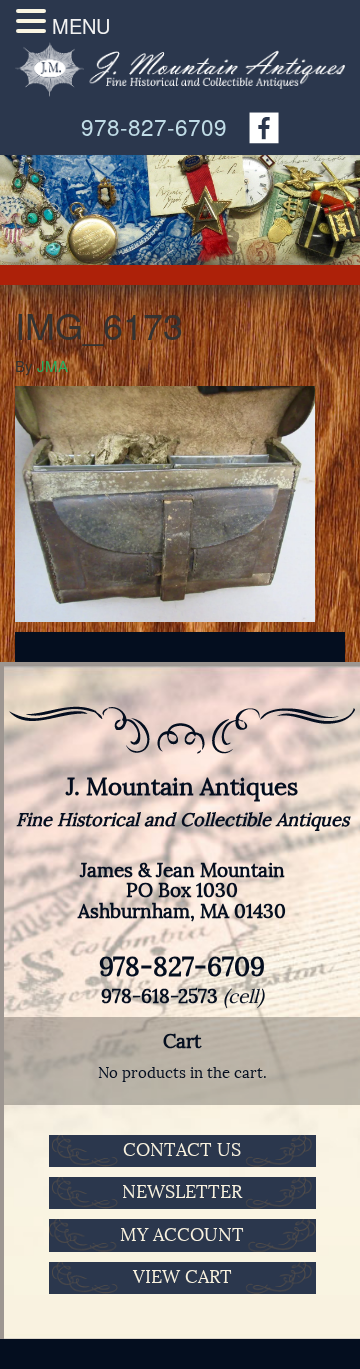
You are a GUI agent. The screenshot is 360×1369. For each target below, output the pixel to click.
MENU (81, 25)
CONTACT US (182, 1150)
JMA (52, 365)
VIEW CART (182, 1277)
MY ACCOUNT (182, 1235)
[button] (34, 21)
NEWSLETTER (182, 1192)
